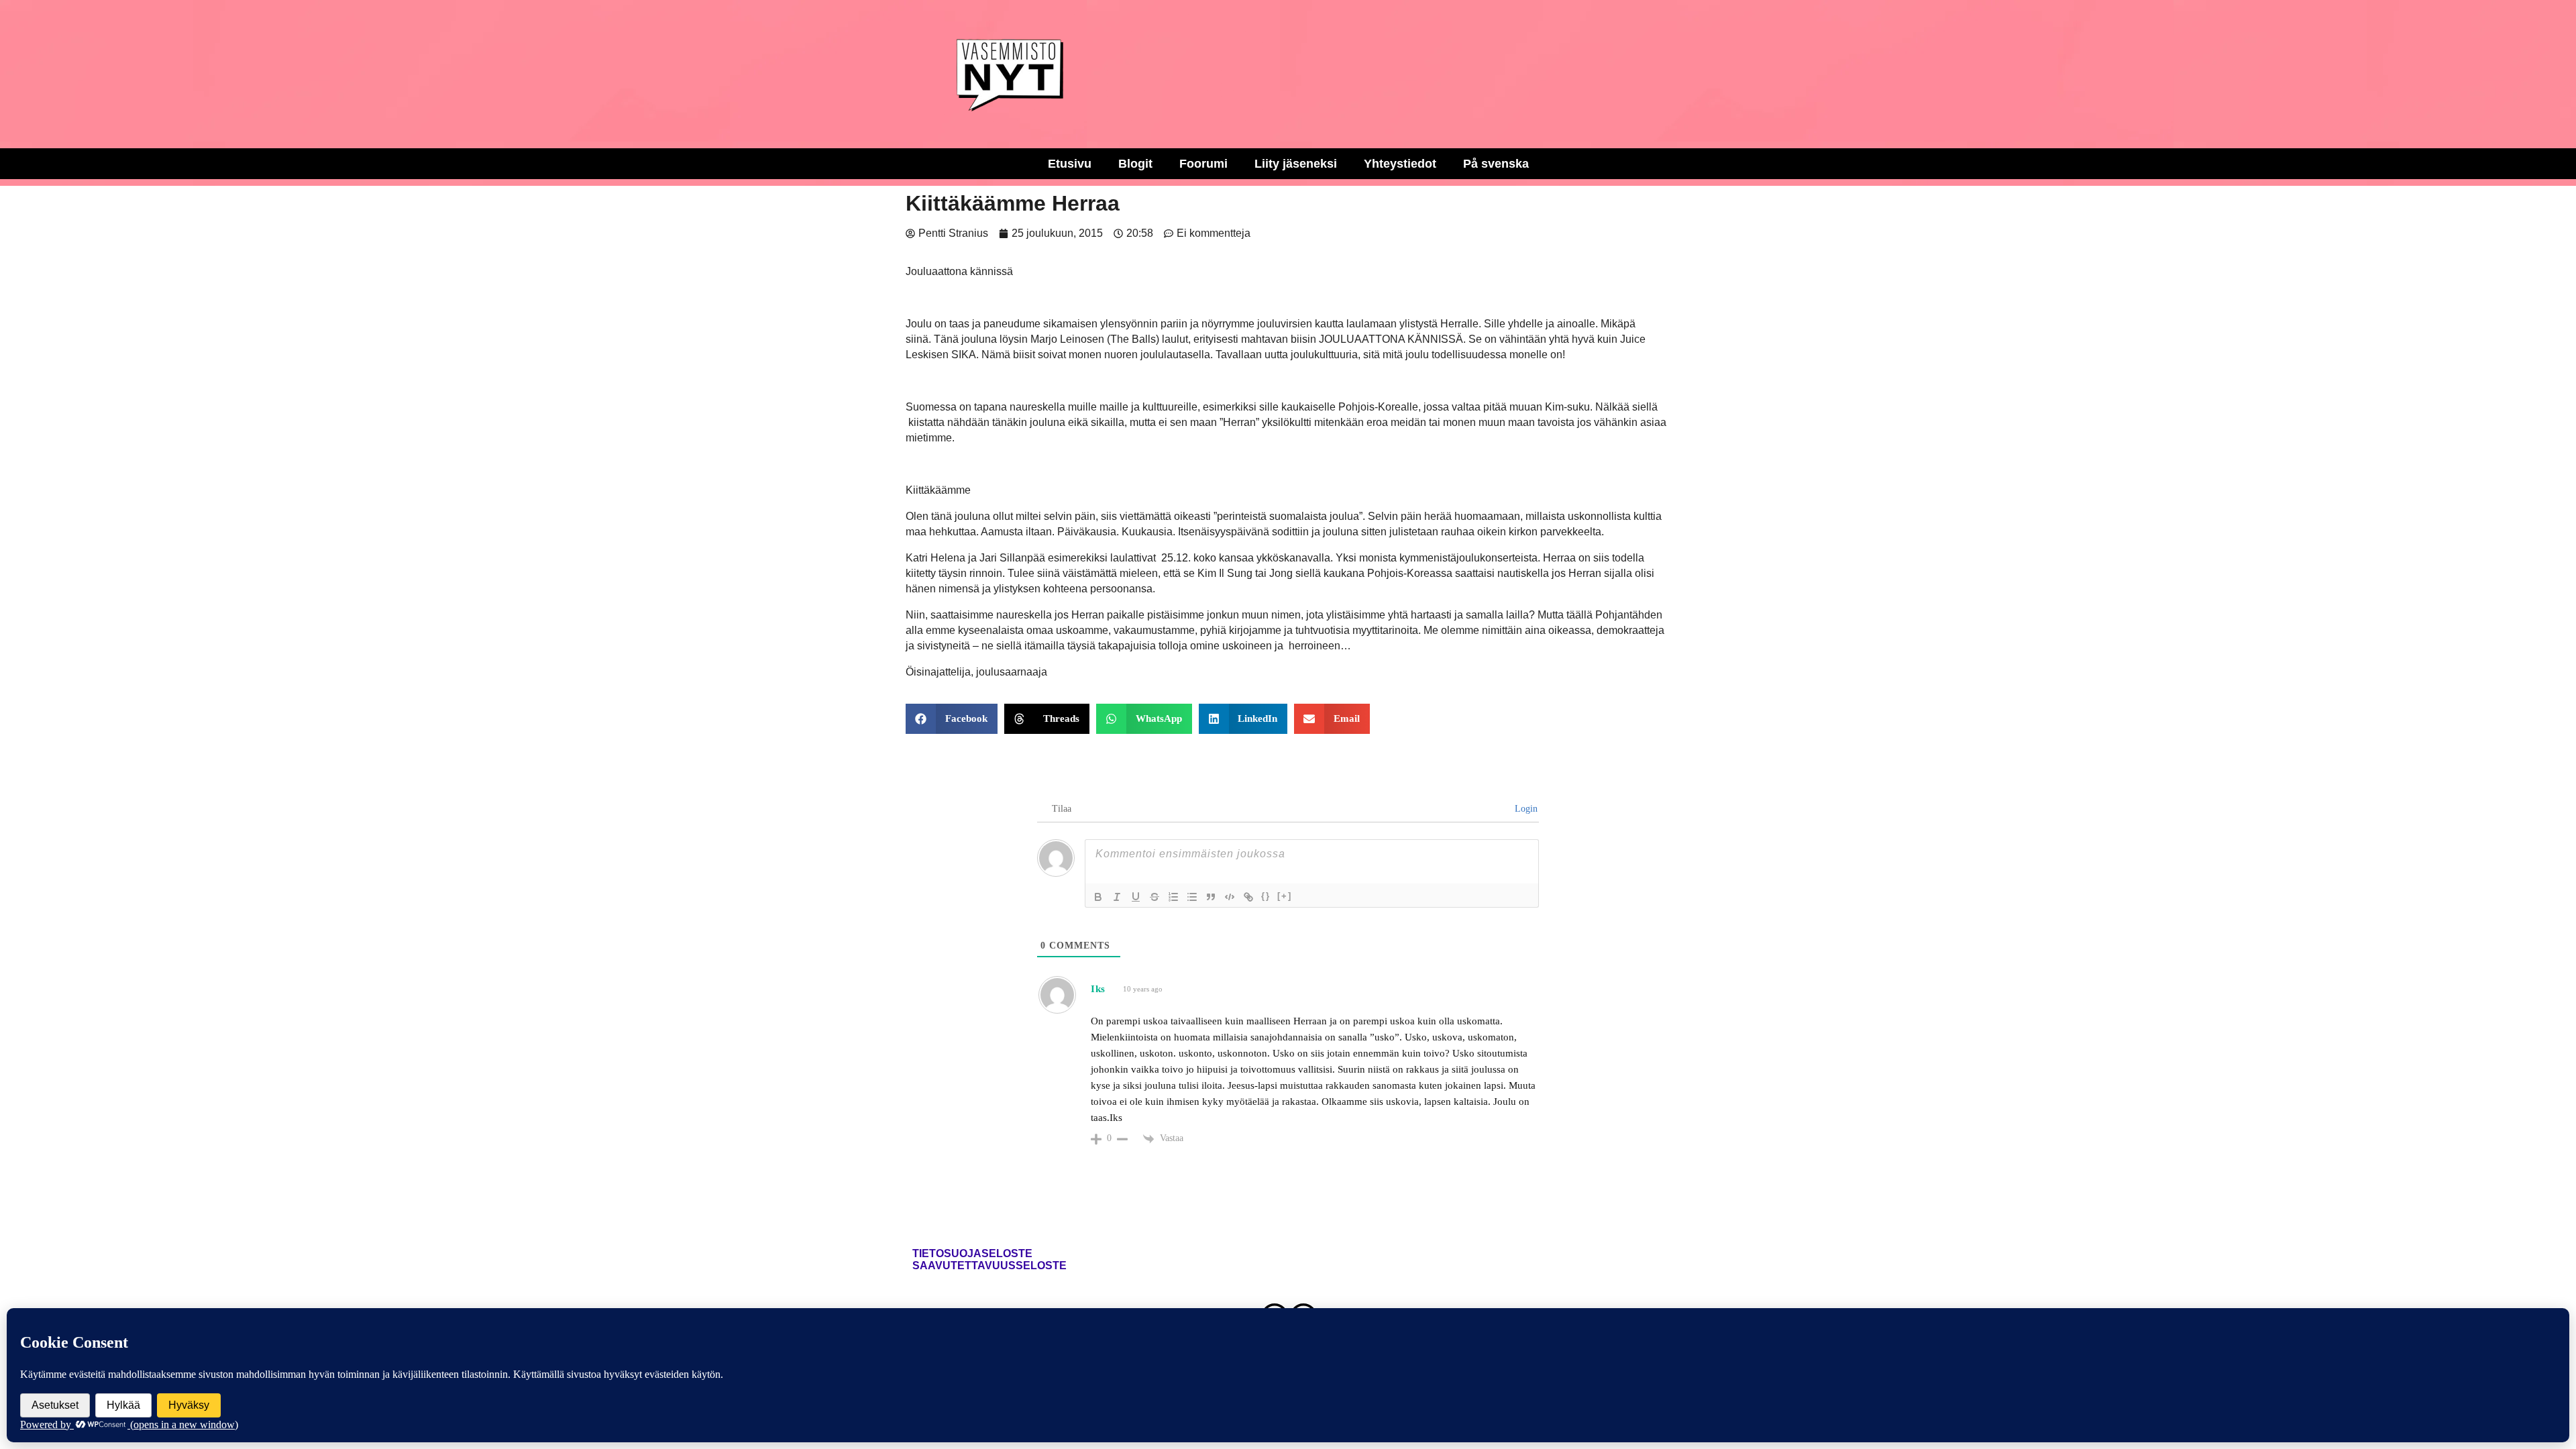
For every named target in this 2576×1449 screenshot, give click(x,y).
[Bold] (1098, 897)
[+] (1285, 896)
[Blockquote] (1211, 897)
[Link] (1248, 897)
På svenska (1496, 164)
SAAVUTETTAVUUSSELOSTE (989, 1266)
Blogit (1135, 164)
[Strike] (1155, 897)
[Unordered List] (1192, 897)
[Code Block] (1230, 897)
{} (1266, 896)
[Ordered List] (1173, 897)
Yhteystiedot (1400, 164)
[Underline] (1136, 897)
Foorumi (1203, 164)
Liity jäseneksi (1296, 164)
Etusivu (1070, 164)
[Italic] (1117, 897)
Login (1525, 809)
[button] (952, 719)
